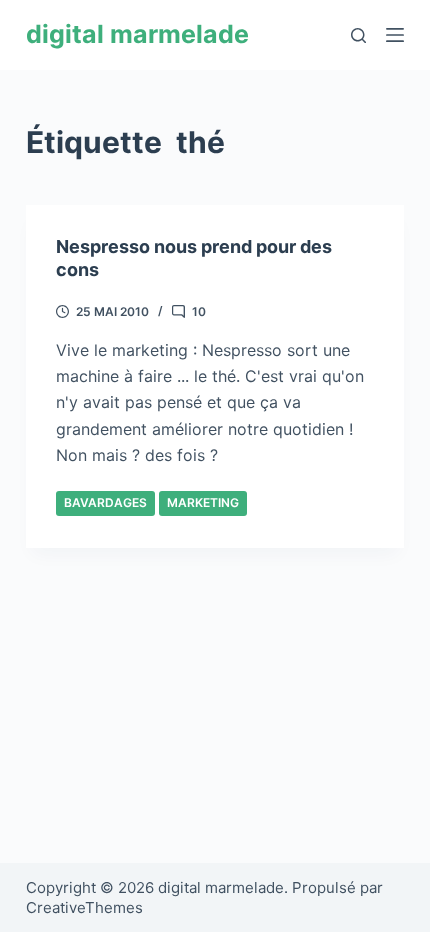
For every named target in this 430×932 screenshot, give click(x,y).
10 (199, 311)
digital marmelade (137, 34)
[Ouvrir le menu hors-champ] (395, 35)
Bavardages (105, 502)
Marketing (203, 502)
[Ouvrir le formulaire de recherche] (358, 35)
